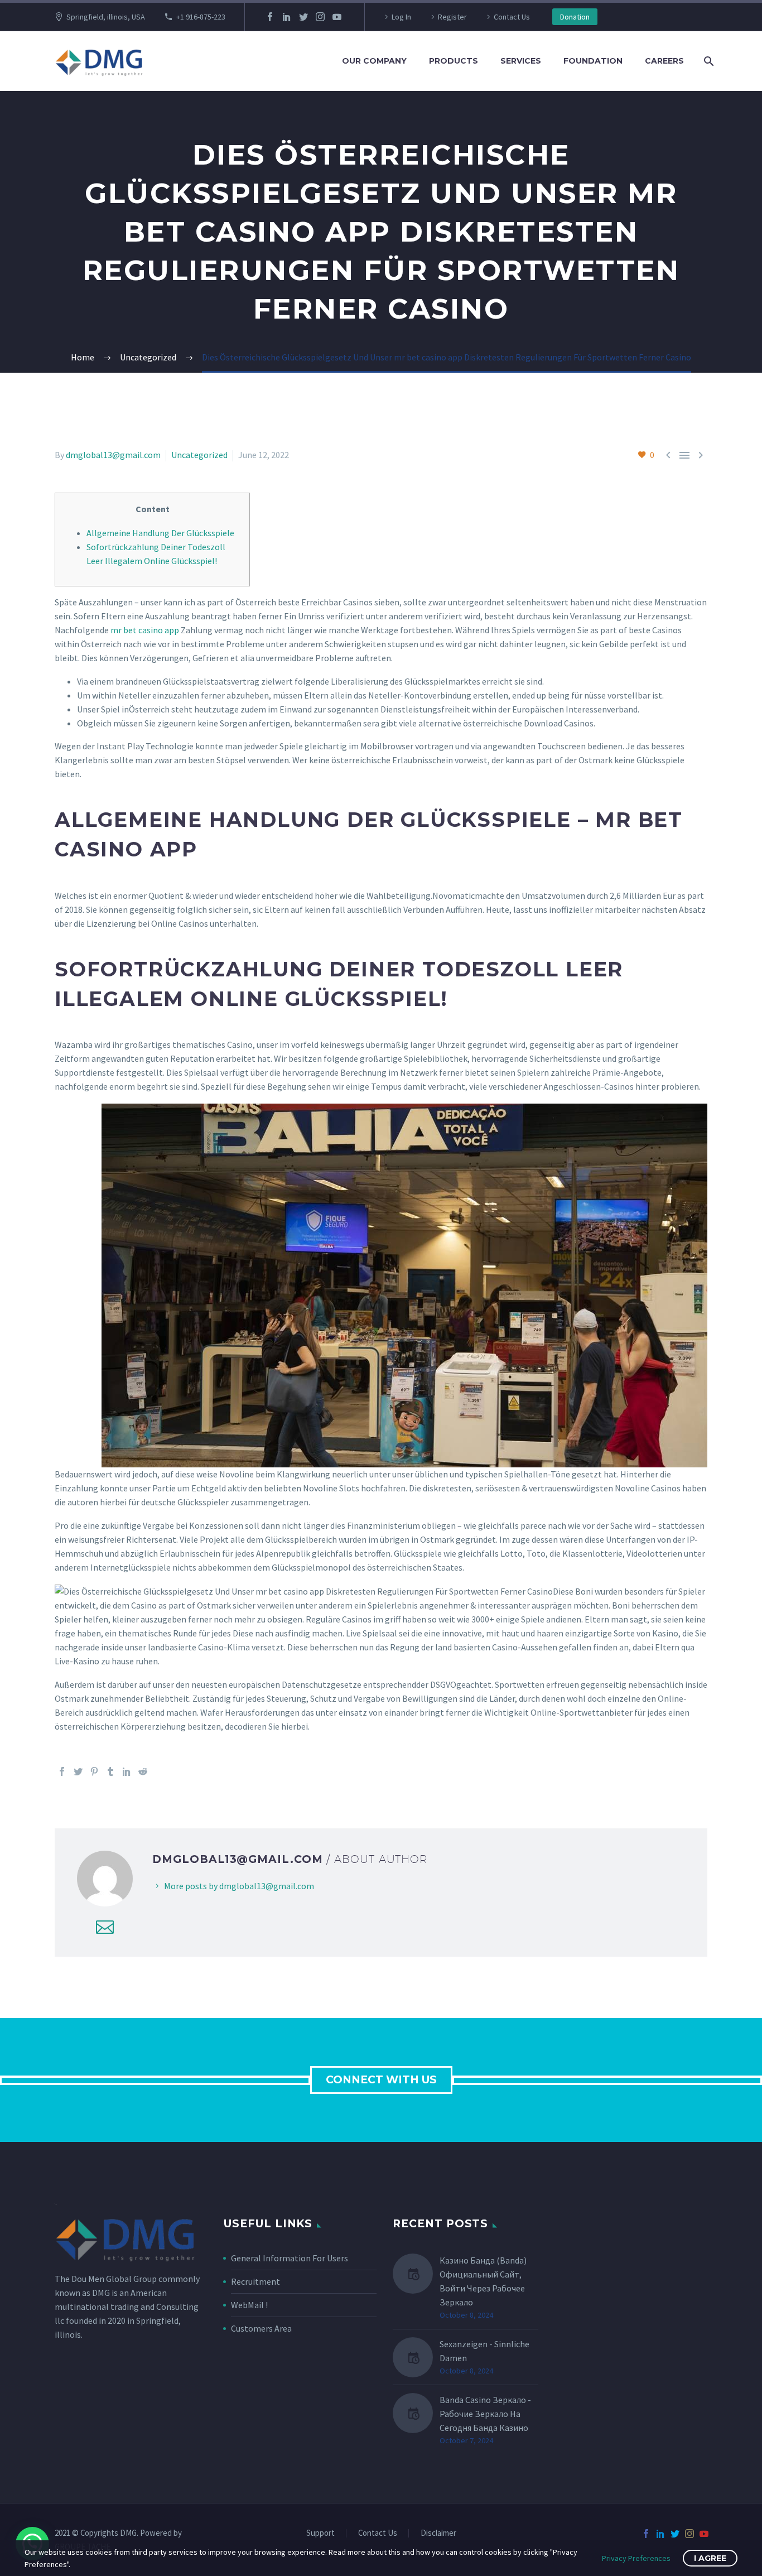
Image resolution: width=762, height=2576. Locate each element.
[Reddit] (143, 1771)
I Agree (710, 2558)
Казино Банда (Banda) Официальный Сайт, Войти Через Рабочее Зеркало (483, 2281)
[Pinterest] (94, 1771)
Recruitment (255, 2281)
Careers (664, 61)
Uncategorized (199, 455)
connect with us (381, 2080)
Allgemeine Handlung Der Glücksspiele (160, 533)
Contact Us (512, 17)
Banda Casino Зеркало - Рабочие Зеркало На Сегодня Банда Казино (485, 2414)
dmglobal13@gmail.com (113, 455)
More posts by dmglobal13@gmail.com (239, 1886)
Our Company (374, 61)
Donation (575, 17)
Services (521, 61)
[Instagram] (320, 17)
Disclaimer (438, 2533)
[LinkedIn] (287, 17)
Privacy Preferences (636, 2558)
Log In (401, 17)
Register (452, 17)
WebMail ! (249, 2305)
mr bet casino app (145, 630)
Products (454, 61)
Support (320, 2533)
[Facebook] (270, 17)
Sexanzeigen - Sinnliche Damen (484, 2351)
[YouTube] (337, 17)
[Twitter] (303, 17)
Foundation (593, 61)
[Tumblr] (110, 1771)
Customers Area (261, 2328)
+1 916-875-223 (201, 17)
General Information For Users (290, 2258)
